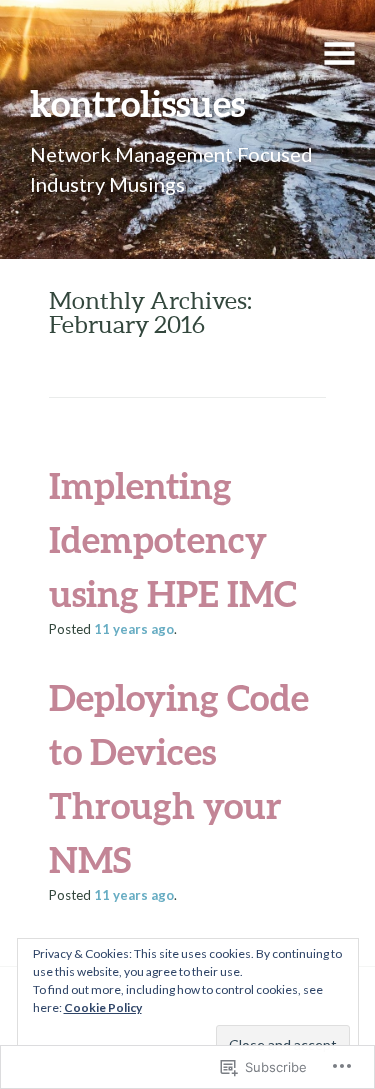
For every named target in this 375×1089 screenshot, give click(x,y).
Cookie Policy (103, 1007)
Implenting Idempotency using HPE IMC (173, 539)
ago (134, 629)
